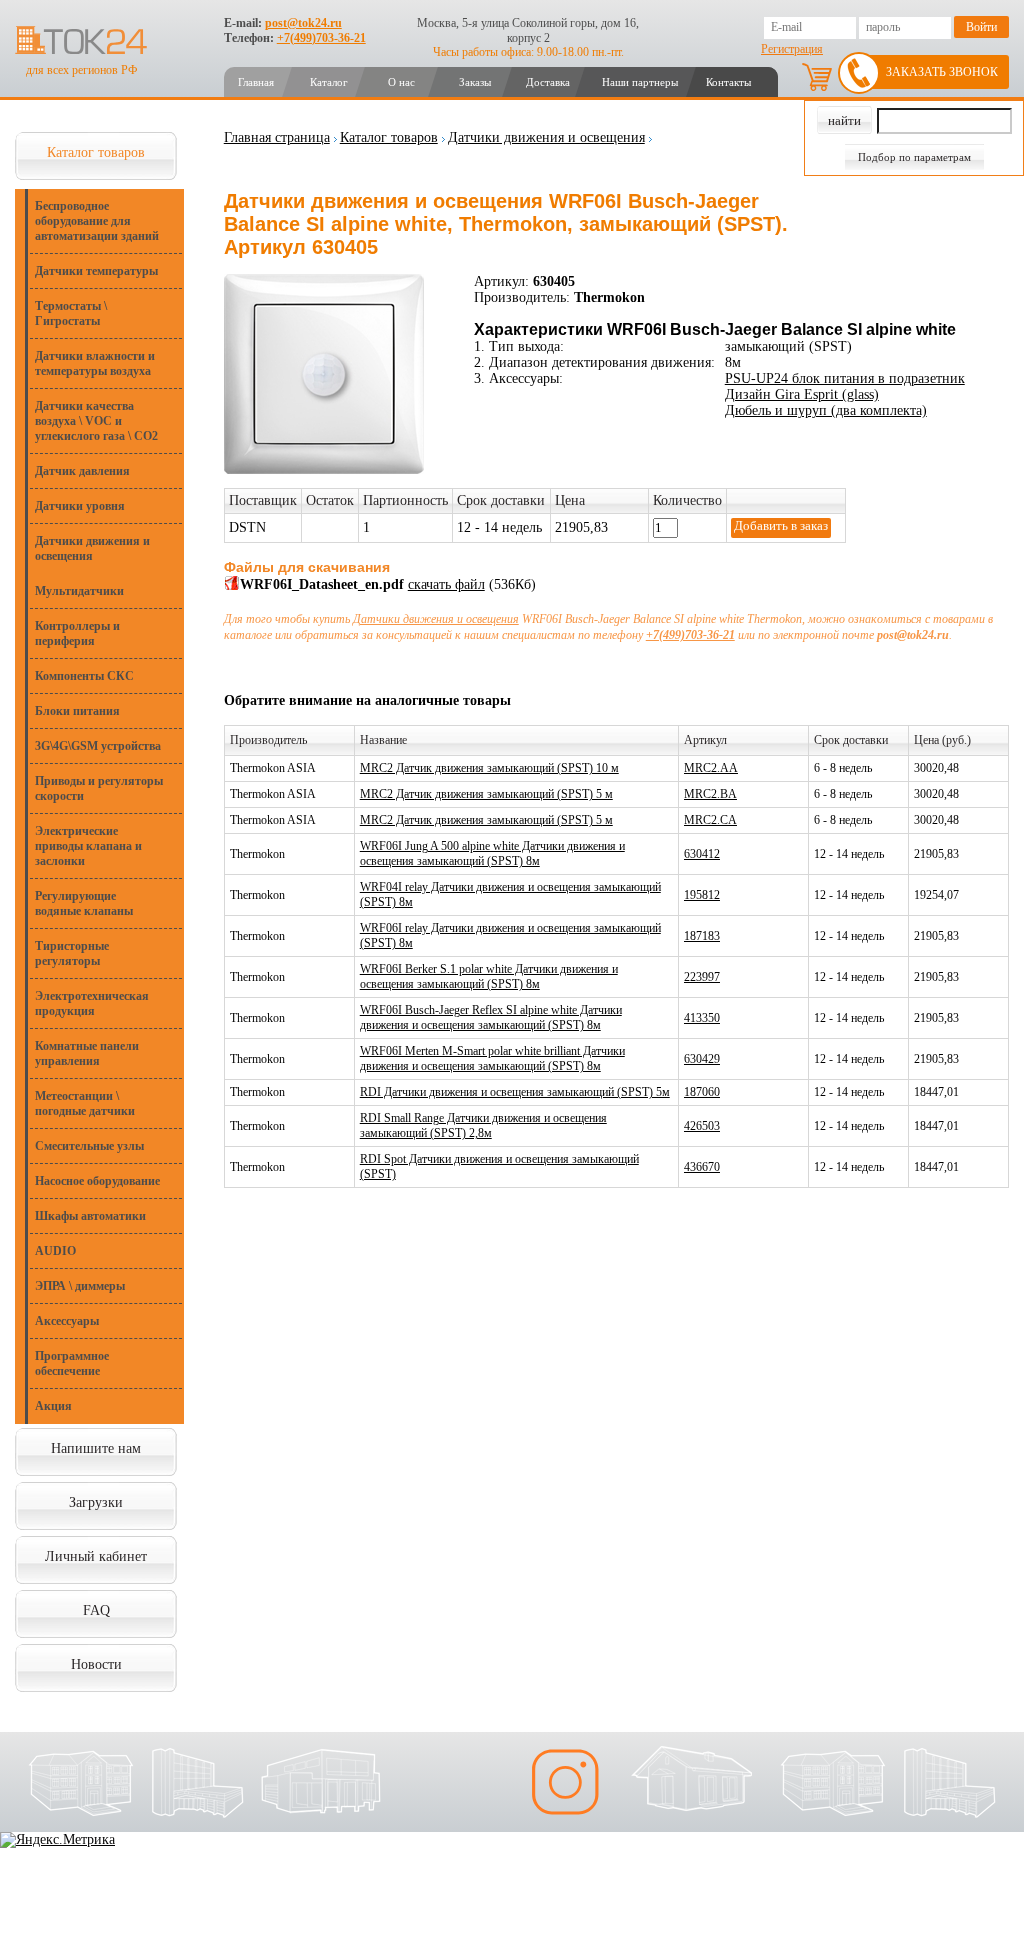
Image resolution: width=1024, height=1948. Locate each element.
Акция (53, 1406)
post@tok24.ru (303, 23)
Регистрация (792, 49)
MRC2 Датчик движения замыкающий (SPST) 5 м (486, 794)
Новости (96, 1664)
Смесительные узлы (89, 1146)
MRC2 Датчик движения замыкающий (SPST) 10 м (489, 768)
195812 (702, 895)
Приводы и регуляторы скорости (99, 788)
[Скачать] (232, 586)
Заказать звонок (942, 72)
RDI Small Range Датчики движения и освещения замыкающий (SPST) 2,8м (483, 1125)
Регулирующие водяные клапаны (84, 903)
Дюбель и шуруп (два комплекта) (826, 410)
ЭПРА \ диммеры (80, 1286)
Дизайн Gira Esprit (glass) (802, 394)
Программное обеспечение (72, 1363)
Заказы (475, 82)
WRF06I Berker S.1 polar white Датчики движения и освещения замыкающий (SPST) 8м (489, 976)
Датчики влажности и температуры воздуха (95, 363)
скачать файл (446, 584)
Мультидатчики (79, 591)
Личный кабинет (96, 1556)
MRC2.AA (711, 768)
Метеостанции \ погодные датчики (85, 1103)
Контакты (728, 82)
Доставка (548, 82)
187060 (702, 1092)
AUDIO (55, 1251)
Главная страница (277, 137)
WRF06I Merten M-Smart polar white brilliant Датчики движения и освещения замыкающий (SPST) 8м (492, 1058)
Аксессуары (67, 1321)
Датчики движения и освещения (92, 548)
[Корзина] (817, 77)
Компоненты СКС (84, 676)
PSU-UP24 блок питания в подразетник (845, 378)
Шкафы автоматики (90, 1216)
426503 (702, 1126)
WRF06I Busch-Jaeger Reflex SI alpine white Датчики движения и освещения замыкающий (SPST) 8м (491, 1017)
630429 (702, 1059)
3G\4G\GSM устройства (98, 746)
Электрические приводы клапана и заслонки (88, 846)
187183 (702, 936)
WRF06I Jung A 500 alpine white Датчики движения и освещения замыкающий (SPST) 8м (492, 853)
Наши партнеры (640, 82)
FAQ (96, 1610)
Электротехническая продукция (92, 1003)
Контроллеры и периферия (77, 633)
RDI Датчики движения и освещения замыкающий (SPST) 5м (515, 1092)
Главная (256, 82)
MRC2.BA (710, 794)
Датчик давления (82, 471)
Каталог (329, 82)
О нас (401, 82)
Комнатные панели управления (87, 1053)
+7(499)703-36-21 (321, 38)
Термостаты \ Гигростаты (71, 313)
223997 (702, 977)
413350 (702, 1018)
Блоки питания (77, 711)
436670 (702, 1167)
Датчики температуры (96, 271)
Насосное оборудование (97, 1181)
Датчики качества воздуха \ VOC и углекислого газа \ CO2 (96, 421)
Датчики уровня (80, 506)
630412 (702, 854)
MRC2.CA (710, 820)
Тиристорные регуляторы (72, 953)
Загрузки (96, 1502)
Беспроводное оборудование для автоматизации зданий (97, 221)
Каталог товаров (96, 152)
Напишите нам (96, 1448)
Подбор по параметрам (914, 157)
